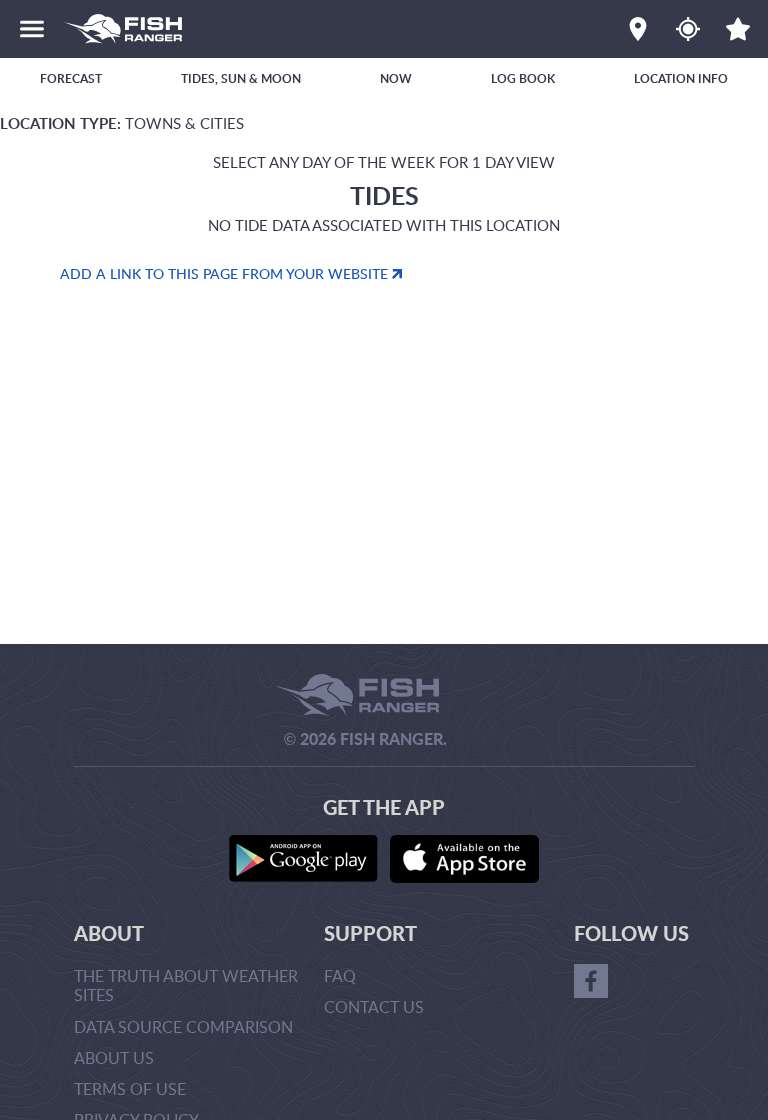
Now (396, 78)
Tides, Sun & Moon (241, 78)
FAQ (340, 976)
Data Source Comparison (183, 1027)
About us (114, 1058)
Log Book (523, 78)
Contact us (374, 1007)
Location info (681, 78)
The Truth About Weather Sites (186, 985)
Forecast (71, 78)
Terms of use (130, 1089)
